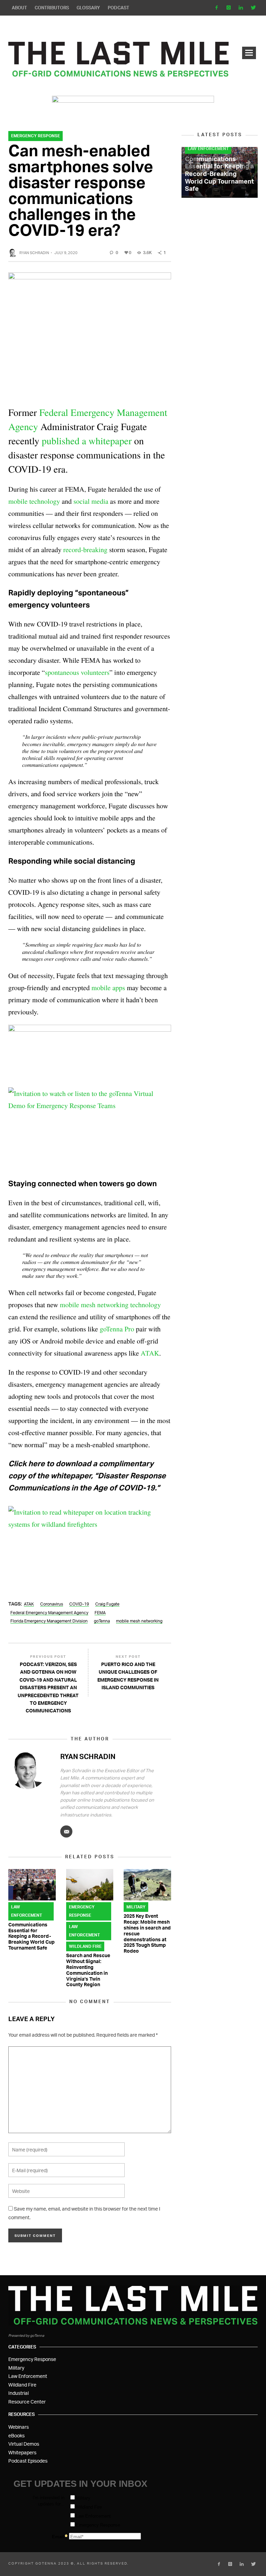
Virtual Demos (24, 2444)
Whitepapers (22, 2452)
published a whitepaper (87, 440)
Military (136, 1907)
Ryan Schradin (34, 253)
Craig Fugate (107, 1604)
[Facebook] (217, 8)
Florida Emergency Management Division (49, 1621)
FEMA (100, 1613)
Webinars (19, 2427)
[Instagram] (229, 8)
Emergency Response (36, 136)
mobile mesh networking (139, 1621)
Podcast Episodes (28, 2461)
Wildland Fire (85, 1946)
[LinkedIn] (241, 8)
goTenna (102, 1621)
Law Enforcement (26, 1911)
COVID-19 (79, 1604)
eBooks (16, 2435)
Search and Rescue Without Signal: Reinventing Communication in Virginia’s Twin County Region (88, 1970)
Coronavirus (52, 1604)
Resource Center (27, 2402)
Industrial (19, 2393)
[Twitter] (253, 8)
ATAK (29, 1604)
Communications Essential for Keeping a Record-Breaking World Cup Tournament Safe (32, 1936)
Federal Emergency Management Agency (49, 1613)
